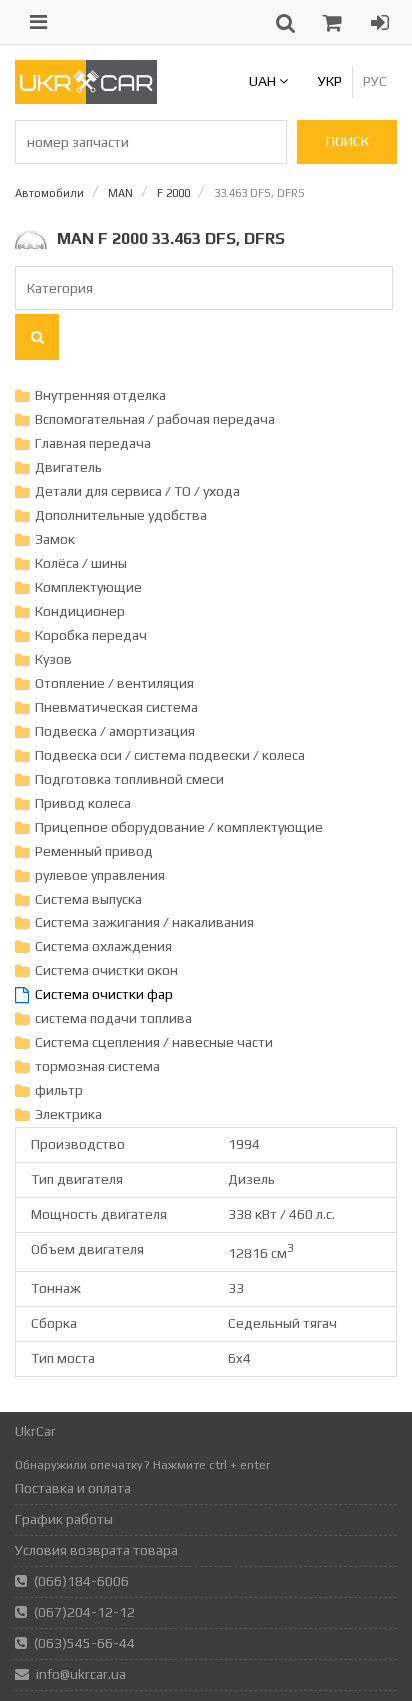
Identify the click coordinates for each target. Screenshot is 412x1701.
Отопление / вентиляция (114, 683)
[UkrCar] (86, 99)
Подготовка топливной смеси (129, 779)
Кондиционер (80, 611)
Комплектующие (88, 587)
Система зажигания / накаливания (144, 922)
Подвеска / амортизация (115, 731)
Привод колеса (83, 803)
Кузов (53, 659)
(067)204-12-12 (84, 1612)
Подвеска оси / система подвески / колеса (170, 755)
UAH (264, 81)
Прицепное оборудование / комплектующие (179, 827)
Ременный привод (94, 851)
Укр (330, 81)
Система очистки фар (104, 994)
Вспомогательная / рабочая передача (155, 419)
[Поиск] (37, 337)
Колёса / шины (81, 563)
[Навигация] (38, 22)
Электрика (68, 1114)
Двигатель (68, 467)
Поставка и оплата (73, 1488)
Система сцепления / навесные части (154, 1042)
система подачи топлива (113, 1018)
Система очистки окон (106, 970)
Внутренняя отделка (100, 395)
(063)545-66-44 (84, 1643)
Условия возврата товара (96, 1550)
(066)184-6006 (81, 1581)
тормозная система (97, 1066)
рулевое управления (100, 875)
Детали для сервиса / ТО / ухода (137, 491)
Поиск (347, 141)
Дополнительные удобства (121, 515)
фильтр (59, 1090)
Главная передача (93, 443)
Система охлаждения (103, 946)
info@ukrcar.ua (81, 1674)
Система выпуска (88, 899)
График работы (64, 1519)
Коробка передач (91, 635)
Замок (55, 539)
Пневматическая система (116, 707)
